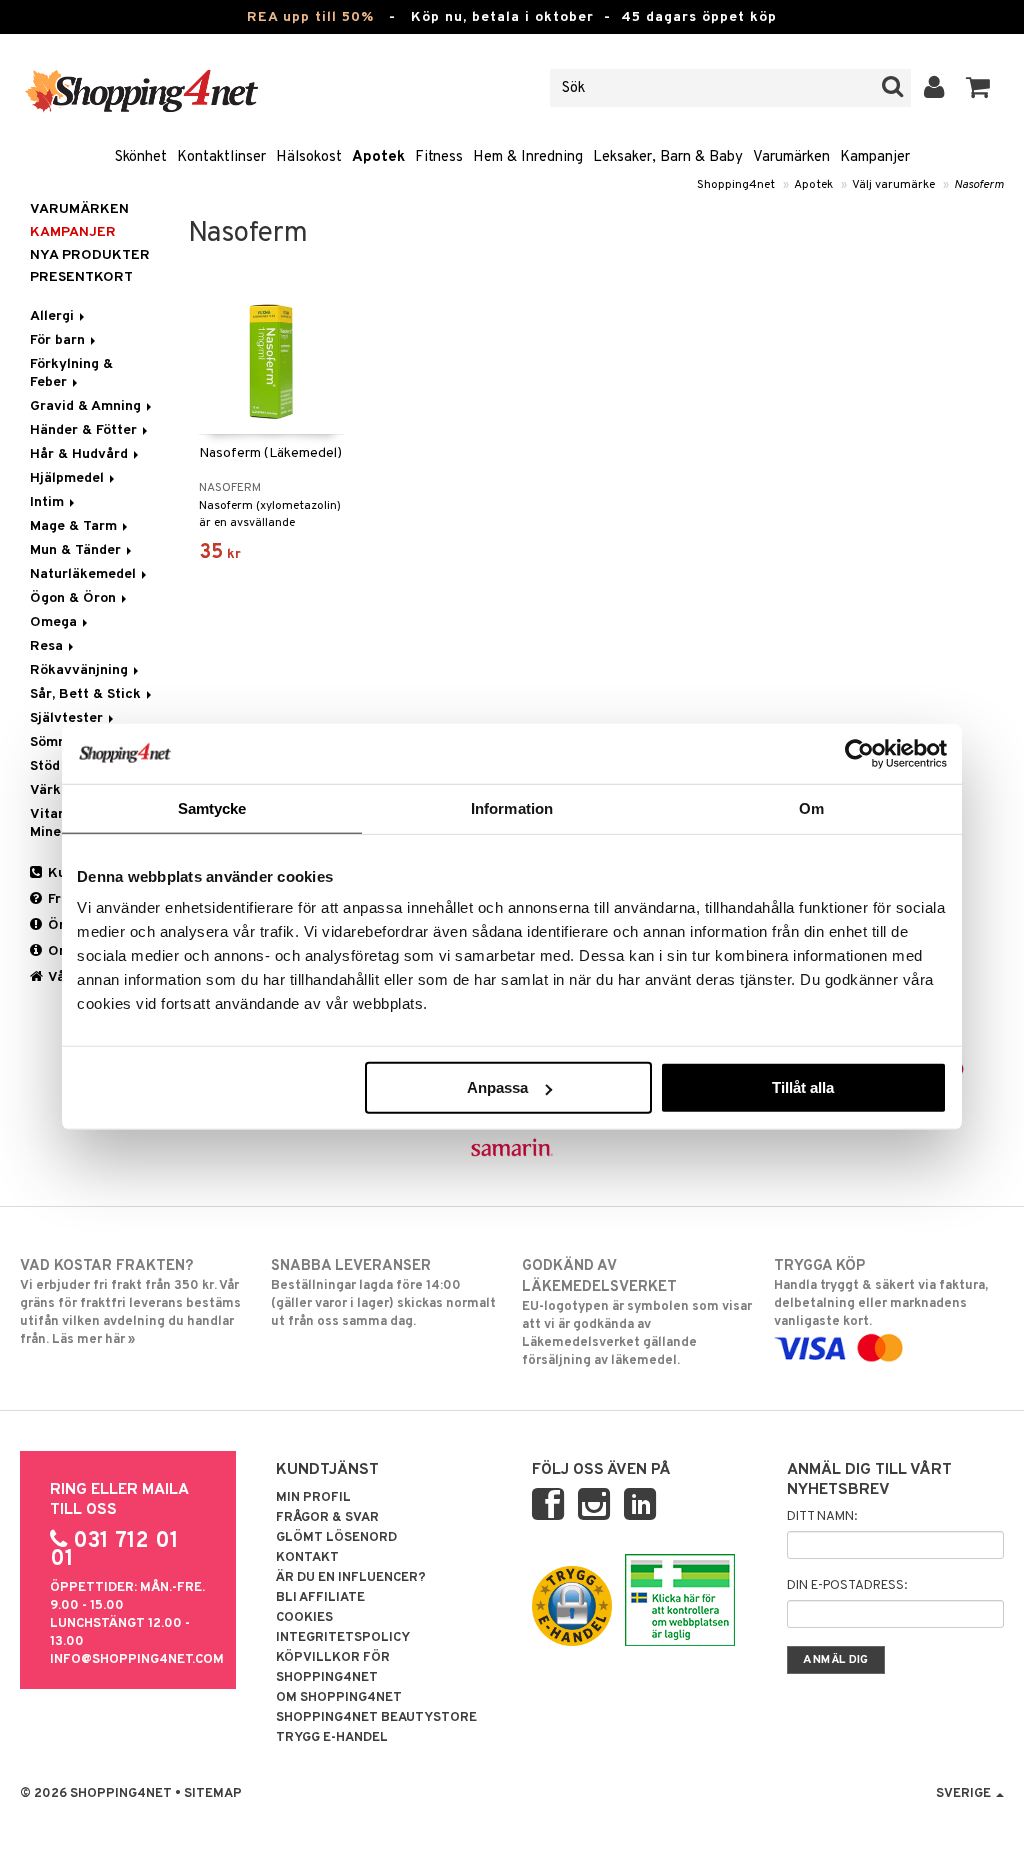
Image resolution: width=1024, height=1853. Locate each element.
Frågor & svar (327, 1518)
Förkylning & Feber (71, 373)
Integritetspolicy (343, 1638)
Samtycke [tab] (212, 807)
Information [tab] (512, 807)
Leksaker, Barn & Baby (668, 157)
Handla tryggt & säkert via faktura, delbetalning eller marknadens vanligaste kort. (881, 1293)
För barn (59, 340)
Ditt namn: (822, 1517)
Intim (49, 502)
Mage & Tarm (75, 526)
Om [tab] (811, 807)
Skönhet (141, 157)
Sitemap (213, 1794)
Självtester (68, 718)
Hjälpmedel (69, 478)
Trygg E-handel (332, 1738)
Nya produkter (90, 255)
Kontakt (307, 1558)
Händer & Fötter (85, 430)
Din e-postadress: (847, 1586)
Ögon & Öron (75, 598)
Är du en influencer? (351, 1578)
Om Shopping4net (339, 1698)
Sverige (965, 1794)
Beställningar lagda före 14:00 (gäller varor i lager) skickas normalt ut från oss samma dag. (383, 1293)
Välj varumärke (893, 185)
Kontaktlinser (221, 157)
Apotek (378, 157)
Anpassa (497, 1087)
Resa (48, 646)
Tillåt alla (803, 1087)
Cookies (304, 1618)
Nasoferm (979, 185)
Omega (55, 622)
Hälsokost (309, 157)
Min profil (313, 1498)
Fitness (439, 157)
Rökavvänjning (81, 670)
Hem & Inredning (528, 157)
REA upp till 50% (310, 17)
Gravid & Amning (87, 406)
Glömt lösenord (336, 1538)
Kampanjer (875, 157)
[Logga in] (934, 88)
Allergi (54, 316)
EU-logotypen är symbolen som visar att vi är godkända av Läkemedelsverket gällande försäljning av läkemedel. (637, 1313)
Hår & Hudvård (81, 454)
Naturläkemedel (85, 574)
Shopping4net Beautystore (376, 1718)
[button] (978, 88)
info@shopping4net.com (137, 1660)
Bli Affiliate (320, 1598)
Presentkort (81, 277)
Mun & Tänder (77, 550)
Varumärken (791, 157)
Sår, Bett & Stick (87, 694)
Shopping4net (736, 185)
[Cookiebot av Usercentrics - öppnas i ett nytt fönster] (859, 753)
